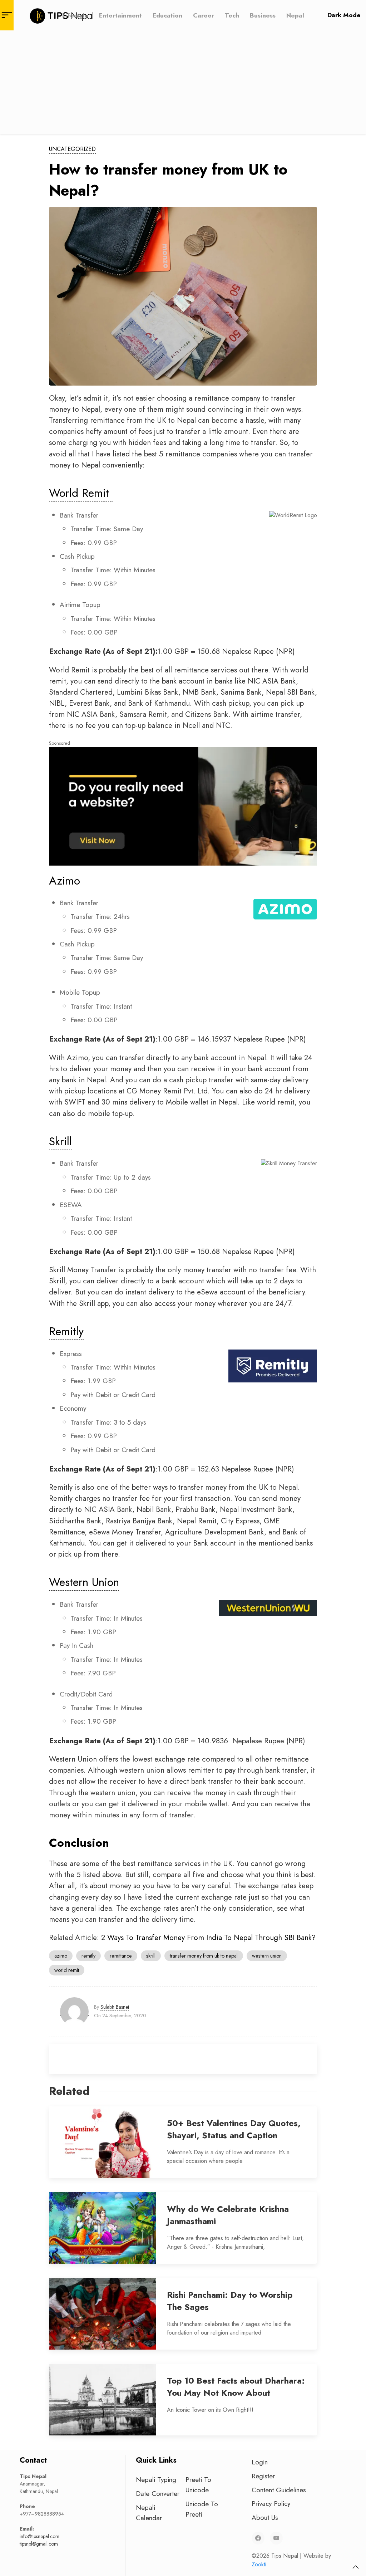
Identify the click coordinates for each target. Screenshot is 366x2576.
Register (263, 2476)
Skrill (60, 1141)
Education (167, 15)
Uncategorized (72, 149)
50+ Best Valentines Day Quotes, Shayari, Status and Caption (234, 2129)
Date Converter (158, 2493)
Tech (232, 15)
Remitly (66, 1331)
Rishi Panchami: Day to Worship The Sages (230, 2301)
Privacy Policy (271, 2503)
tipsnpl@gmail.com (39, 2544)
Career (204, 15)
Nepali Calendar (149, 2513)
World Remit (81, 493)
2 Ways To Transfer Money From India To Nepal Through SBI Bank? (208, 1938)
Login (260, 2462)
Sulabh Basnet (115, 2007)
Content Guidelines (279, 2490)
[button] (356, 2567)
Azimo (65, 881)
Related (69, 2091)
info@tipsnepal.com (39, 2536)
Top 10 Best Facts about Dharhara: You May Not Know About (236, 2387)
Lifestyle (75, 15)
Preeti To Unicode (198, 2485)
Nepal (295, 15)
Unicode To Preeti (202, 2509)
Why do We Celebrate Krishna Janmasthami (228, 2215)
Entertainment (120, 15)
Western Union (84, 1582)
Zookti (259, 2564)
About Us (265, 2517)
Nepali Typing (156, 2479)
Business (263, 15)
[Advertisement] (183, 84)
